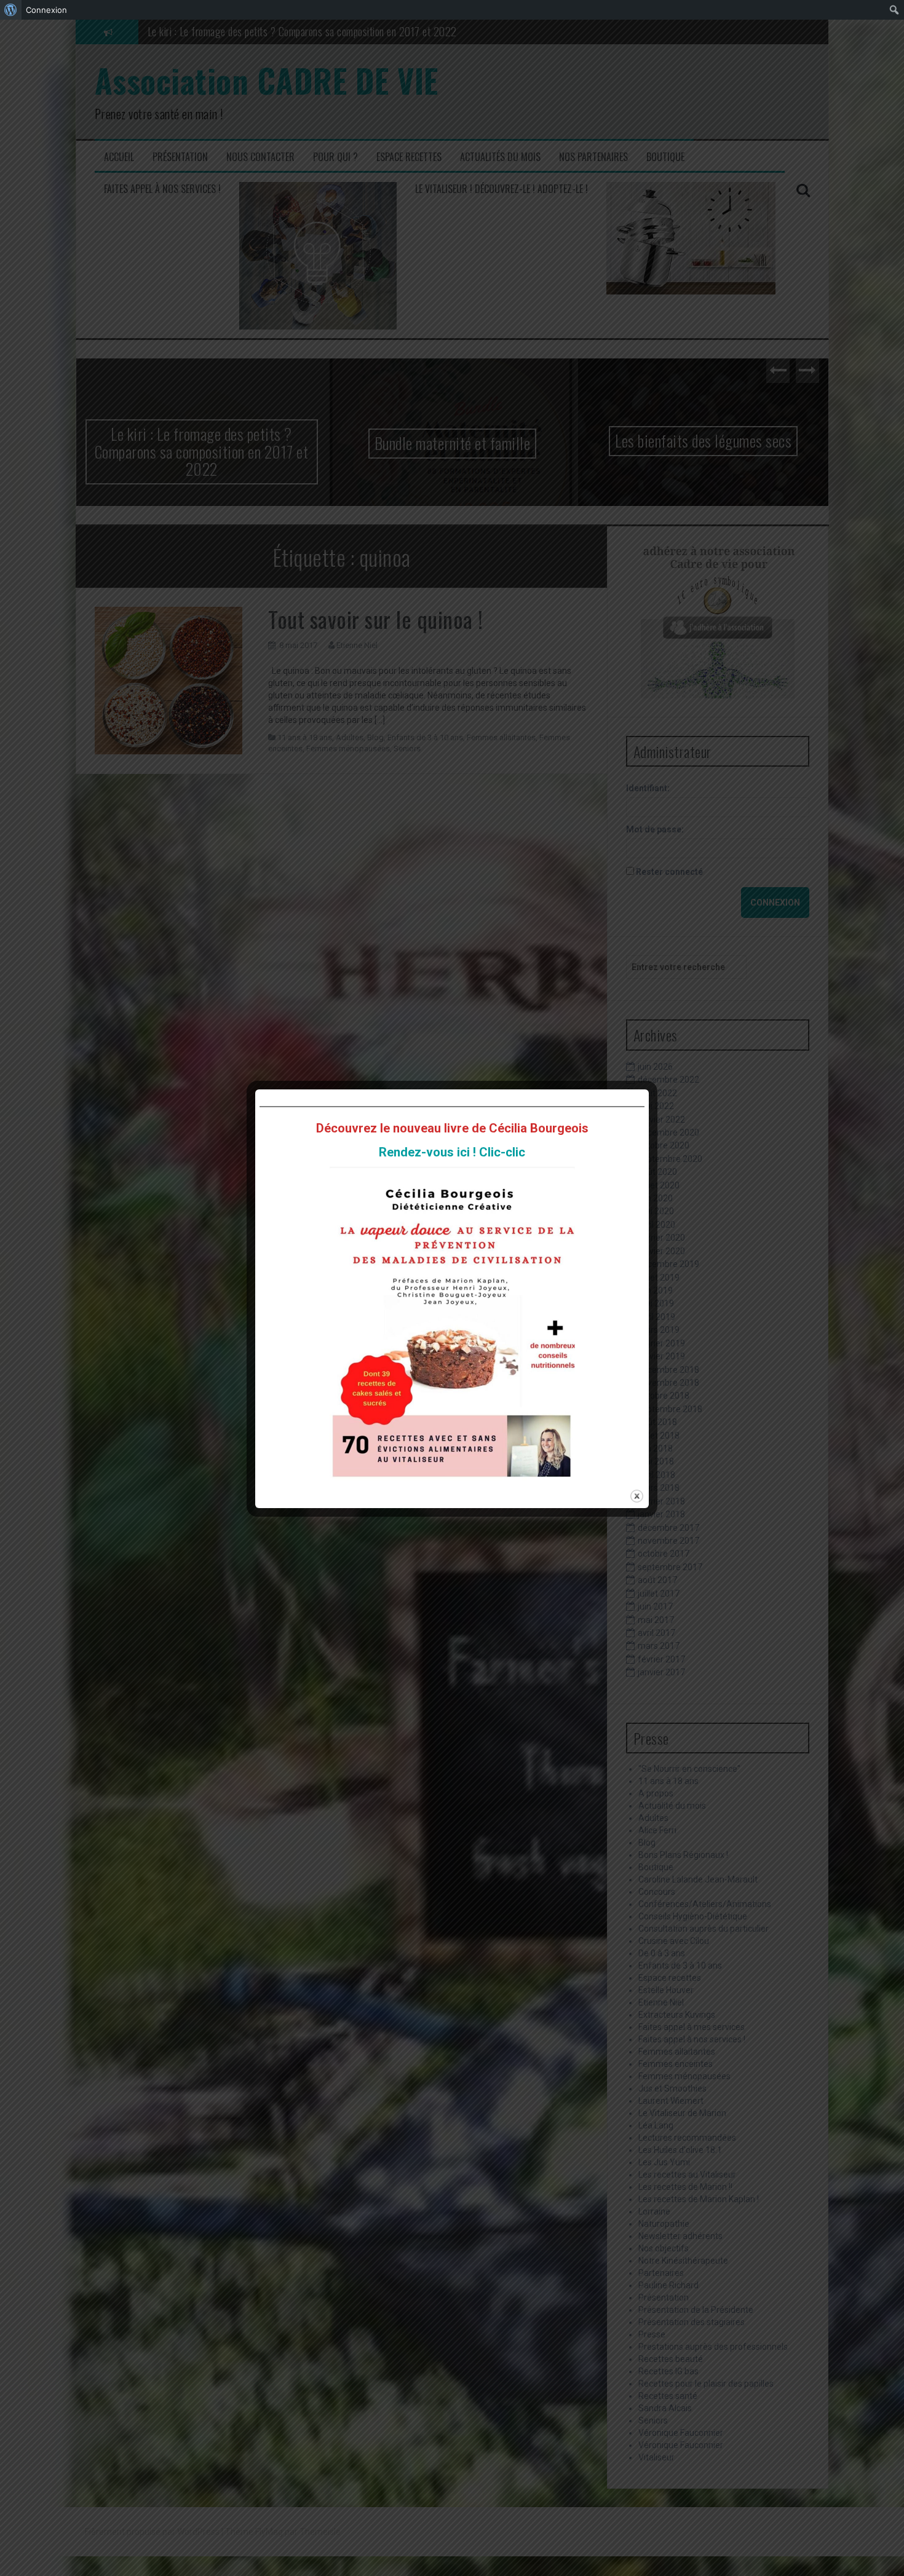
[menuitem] (11, 10)
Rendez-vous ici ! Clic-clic (452, 1152)
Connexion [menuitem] (46, 10)
